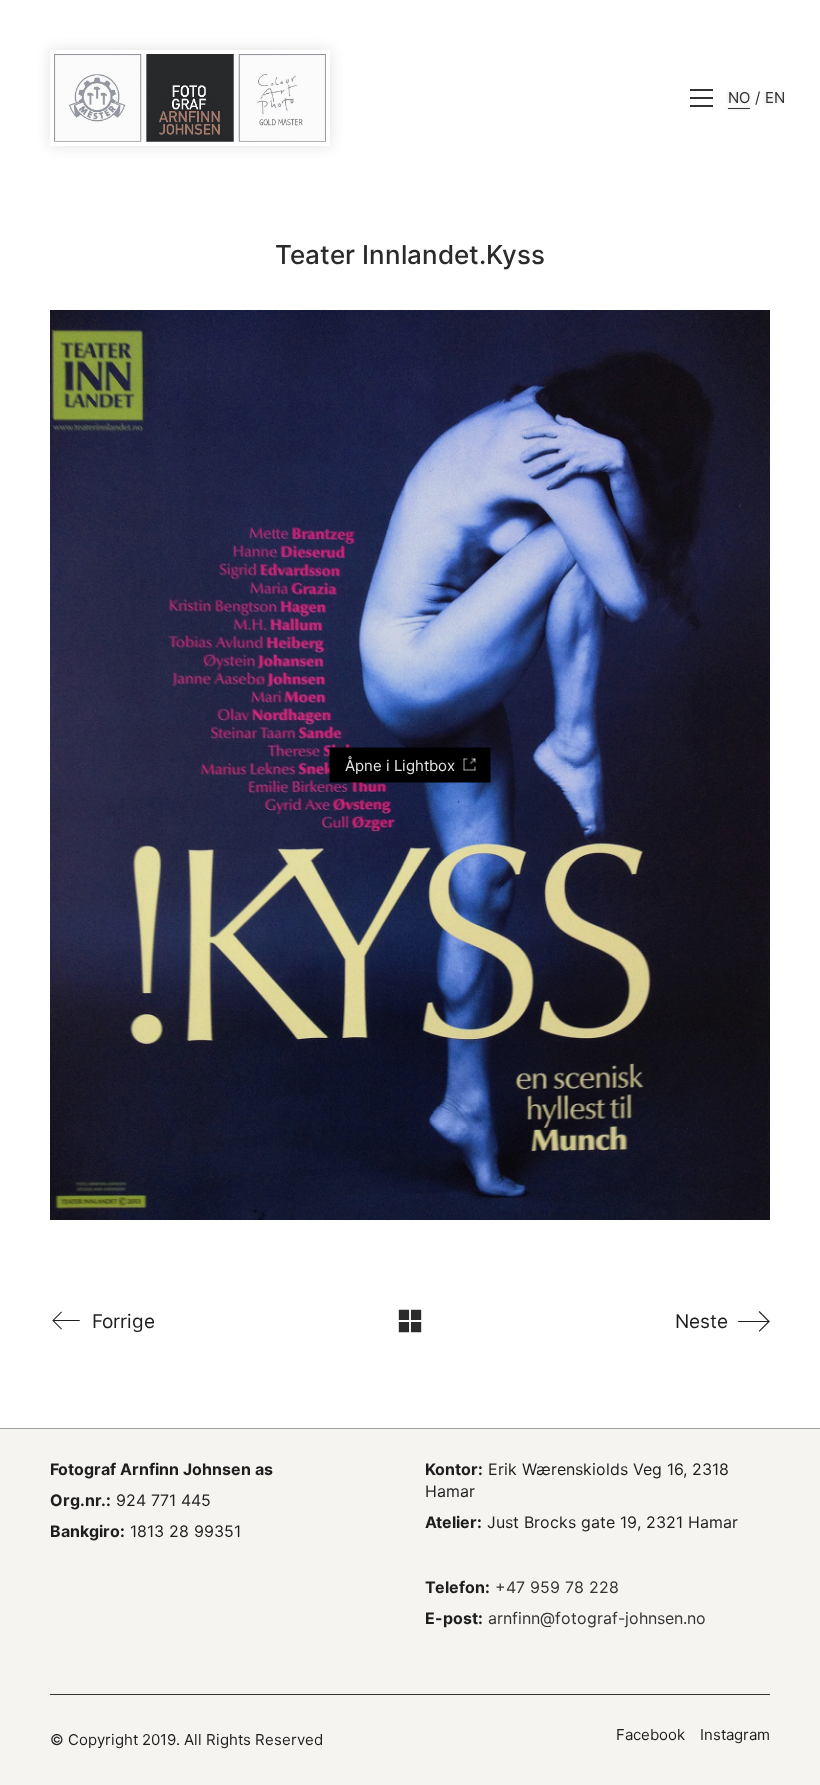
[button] (701, 98)
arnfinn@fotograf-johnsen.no (597, 1618)
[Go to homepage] (190, 98)
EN (775, 97)
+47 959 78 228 (557, 1587)
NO (739, 97)
